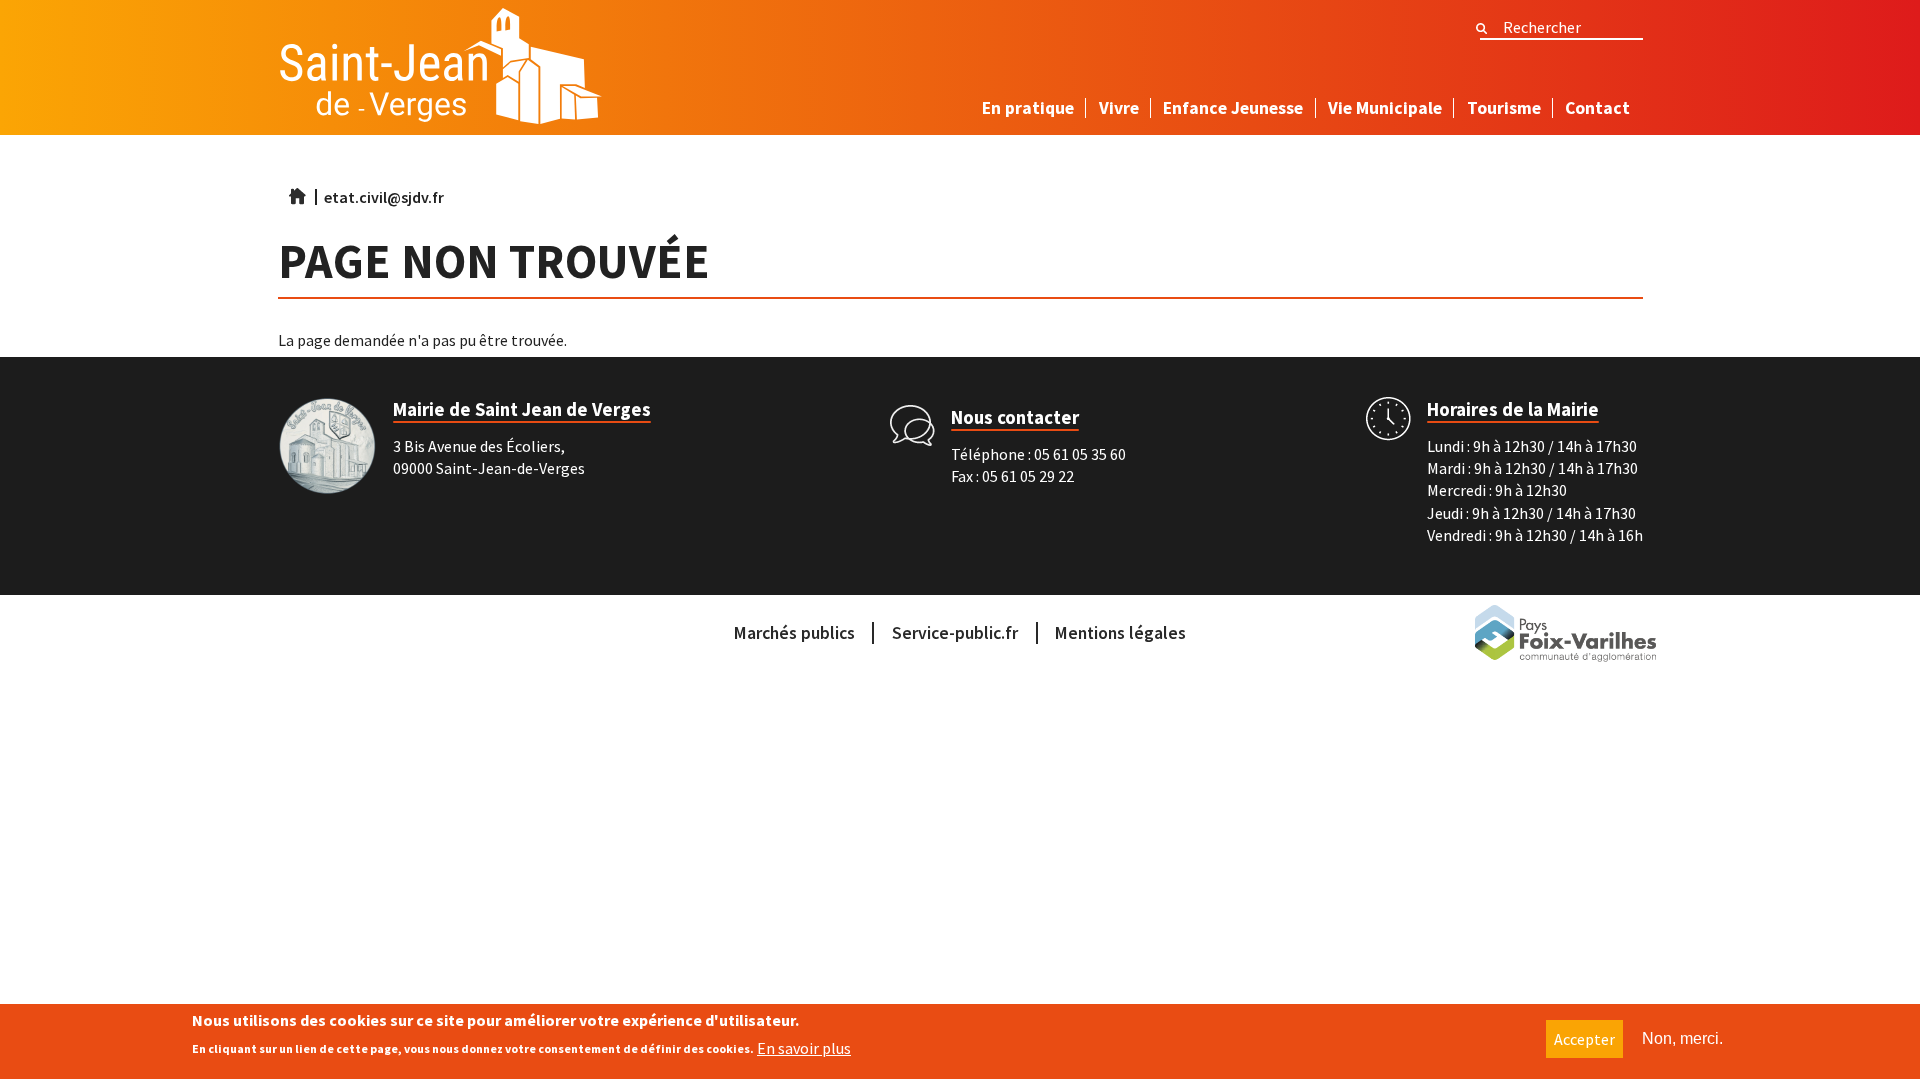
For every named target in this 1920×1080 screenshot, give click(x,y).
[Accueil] (440, 71)
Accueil (297, 196)
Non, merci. (1682, 1038)
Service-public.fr (955, 633)
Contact (1597, 108)
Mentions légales (1120, 633)
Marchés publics (794, 633)
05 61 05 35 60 (1080, 454)
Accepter (1584, 1039)
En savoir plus (804, 1048)
